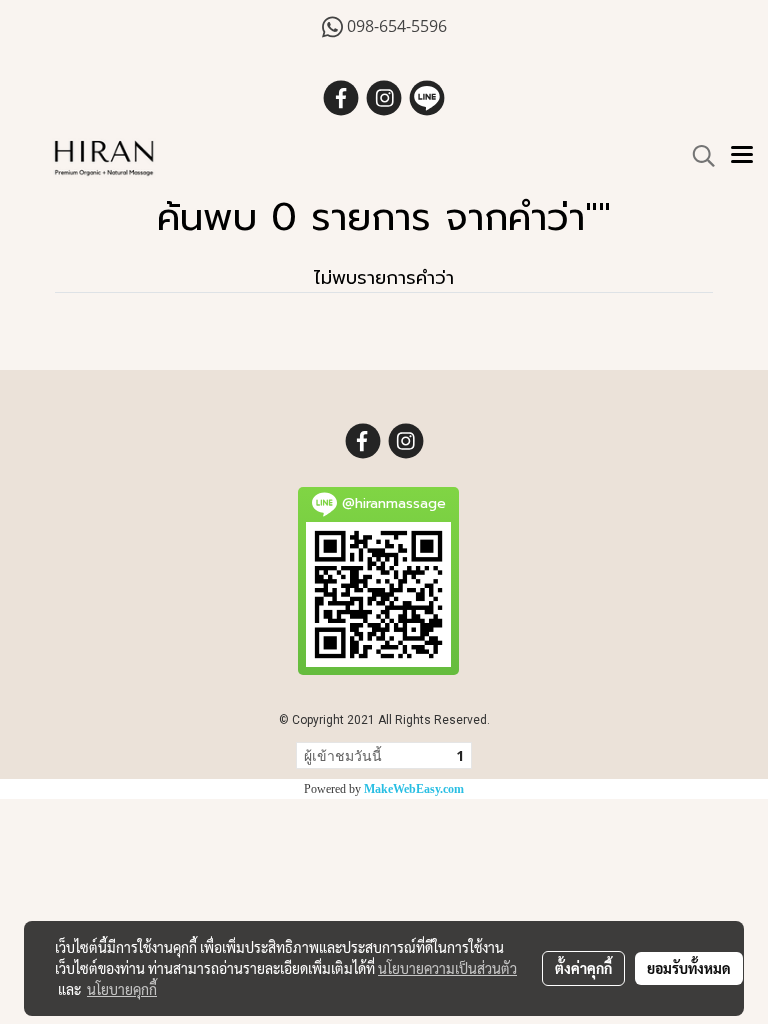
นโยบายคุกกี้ (122, 989)
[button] (697, 156)
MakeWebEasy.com (414, 789)
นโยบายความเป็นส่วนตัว (447, 968)
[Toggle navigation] (742, 156)
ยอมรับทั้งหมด (689, 968)
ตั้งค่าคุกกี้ (583, 968)
